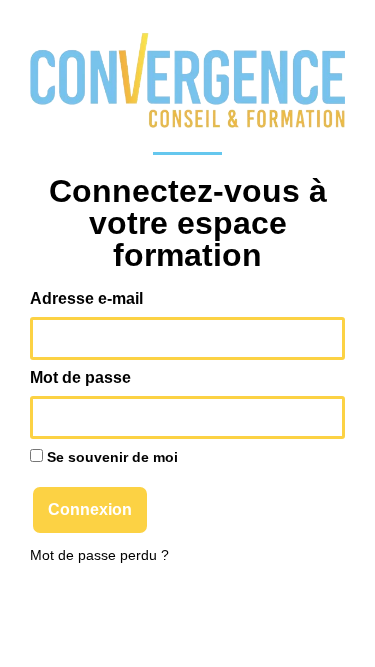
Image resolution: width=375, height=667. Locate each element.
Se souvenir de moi (110, 457)
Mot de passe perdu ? (99, 555)
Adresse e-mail (86, 299)
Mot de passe (80, 378)
